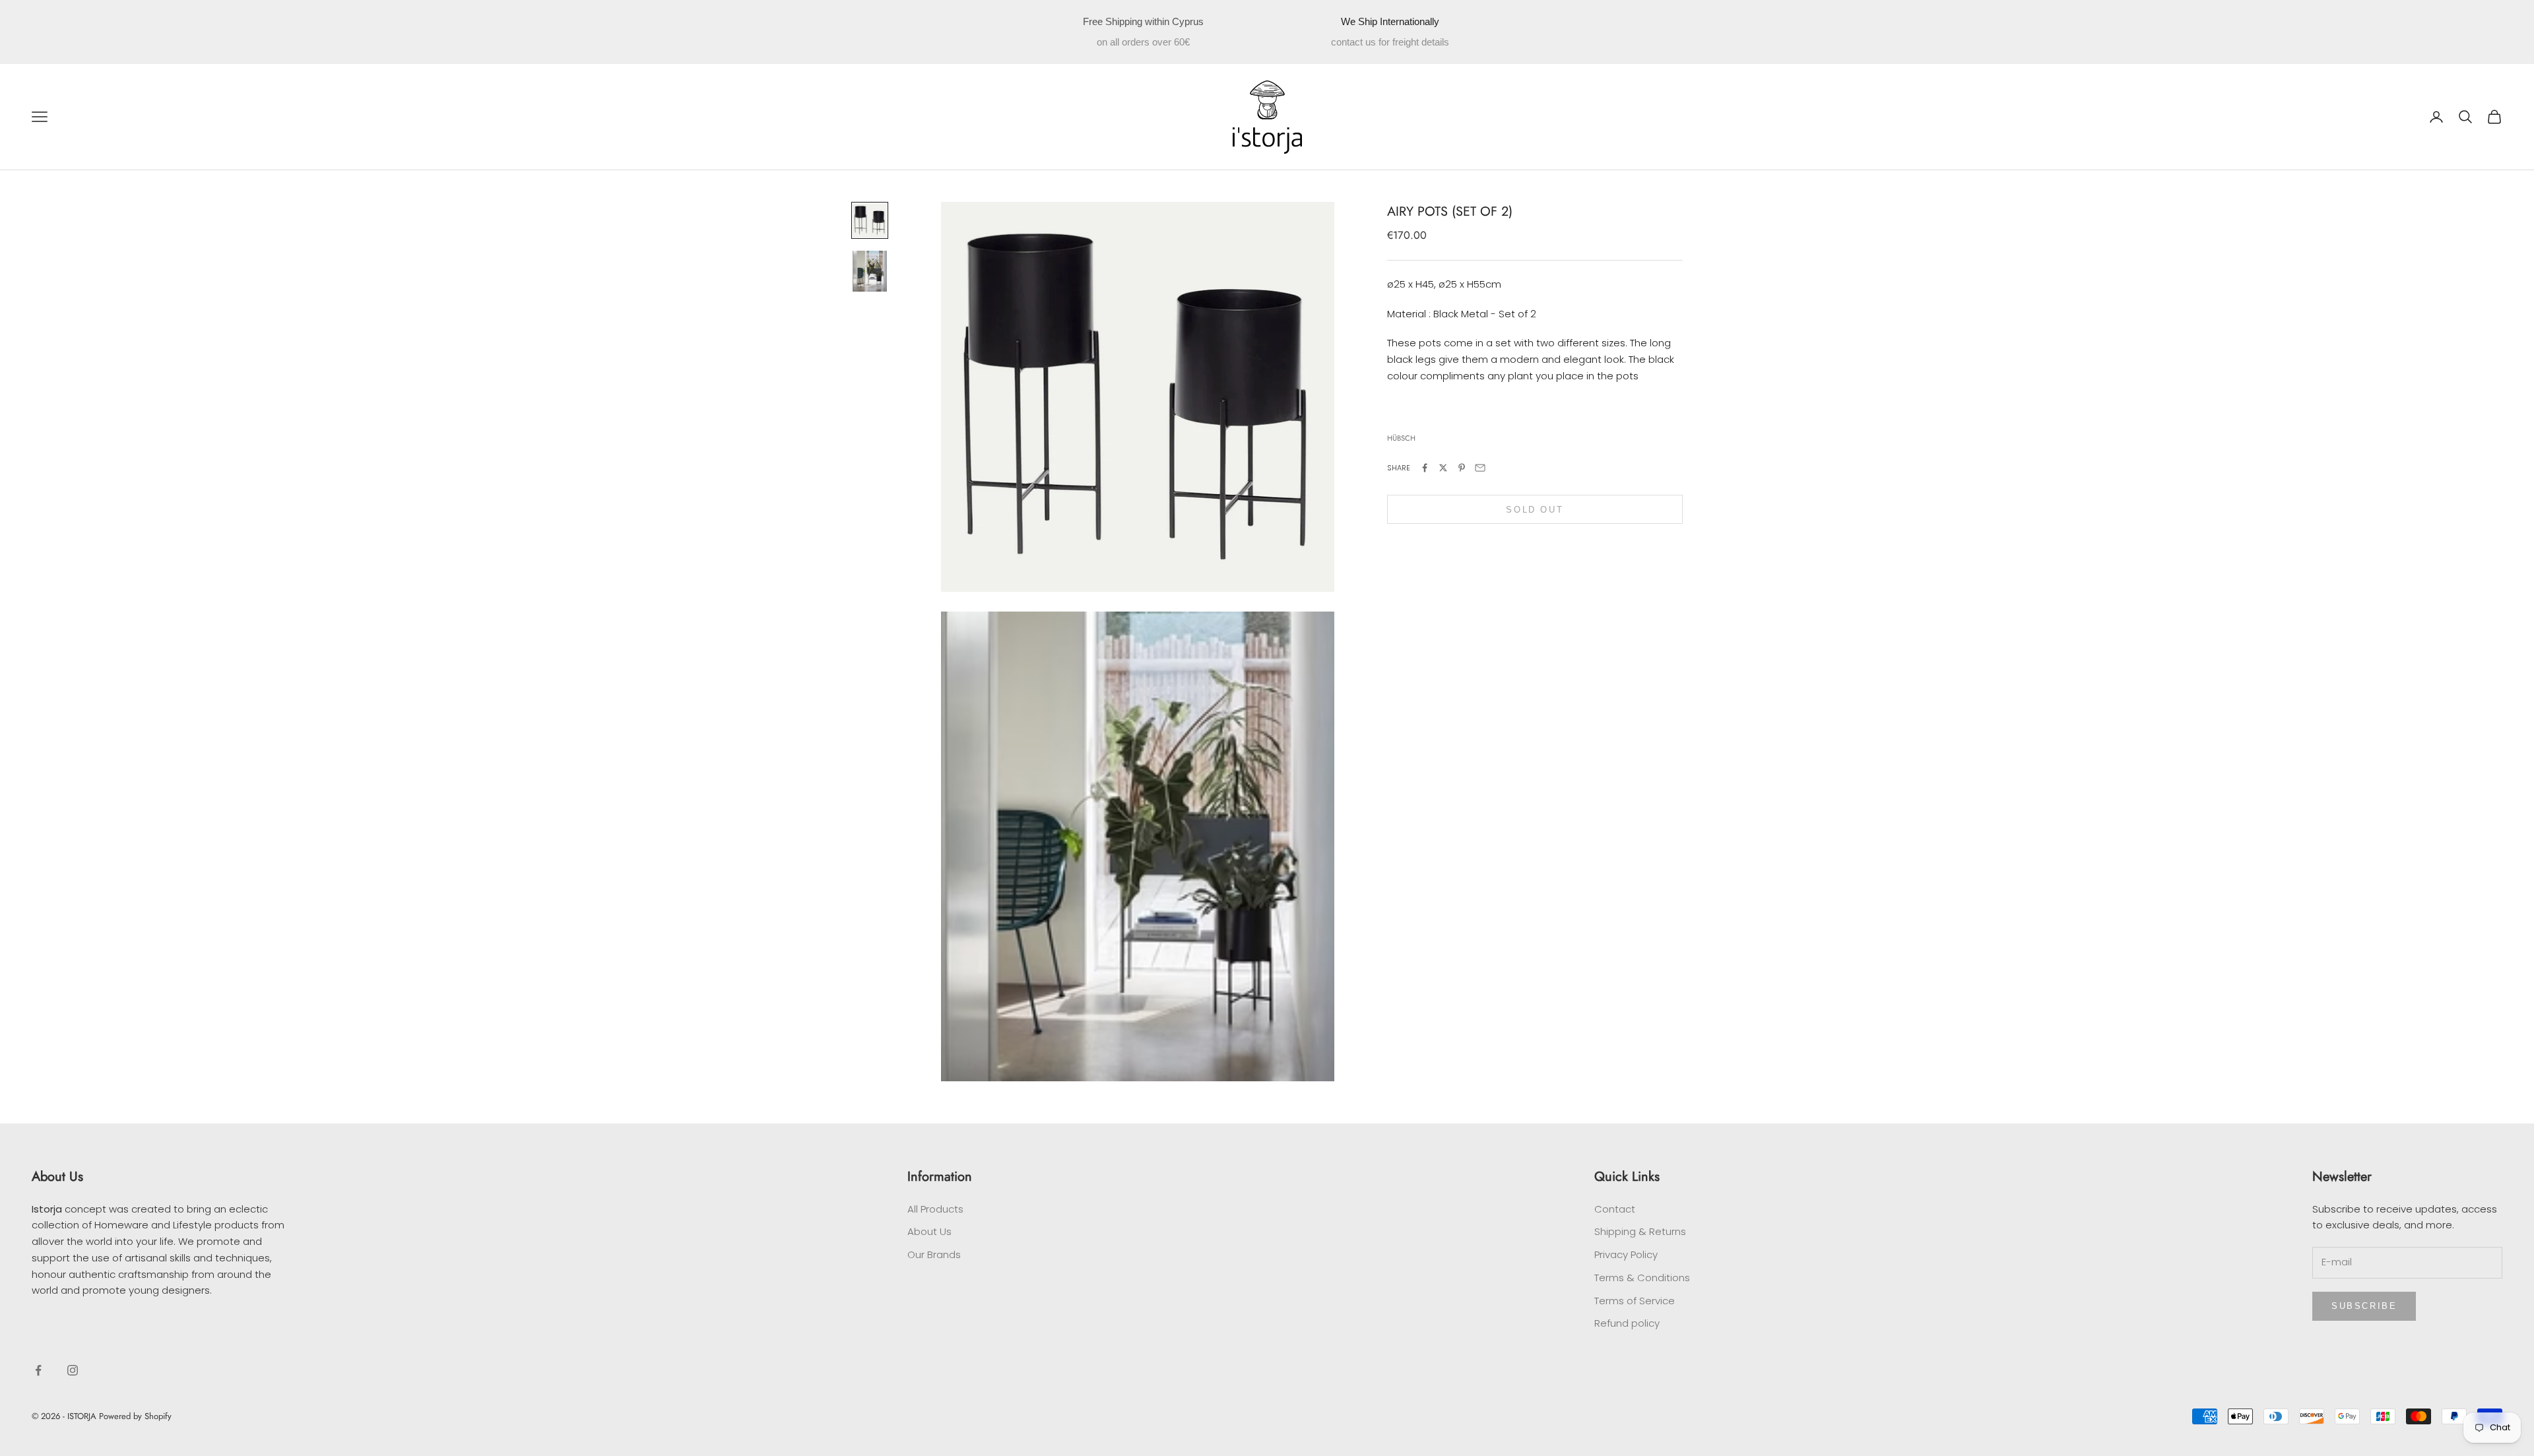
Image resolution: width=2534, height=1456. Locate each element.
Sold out (1535, 510)
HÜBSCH (1401, 438)
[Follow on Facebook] (38, 1370)
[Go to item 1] (870, 220)
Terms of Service (1635, 1301)
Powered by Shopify (135, 1416)
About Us (929, 1231)
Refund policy (1627, 1323)
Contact (1615, 1209)
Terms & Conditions (1642, 1278)
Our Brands (934, 1254)
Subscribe (2364, 1306)
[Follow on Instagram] (73, 1370)
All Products (935, 1209)
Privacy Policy (1626, 1254)
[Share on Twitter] (1443, 468)
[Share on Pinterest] (1462, 468)
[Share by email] (1480, 468)
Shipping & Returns (1640, 1231)
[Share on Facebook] (1425, 468)
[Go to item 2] (870, 271)
